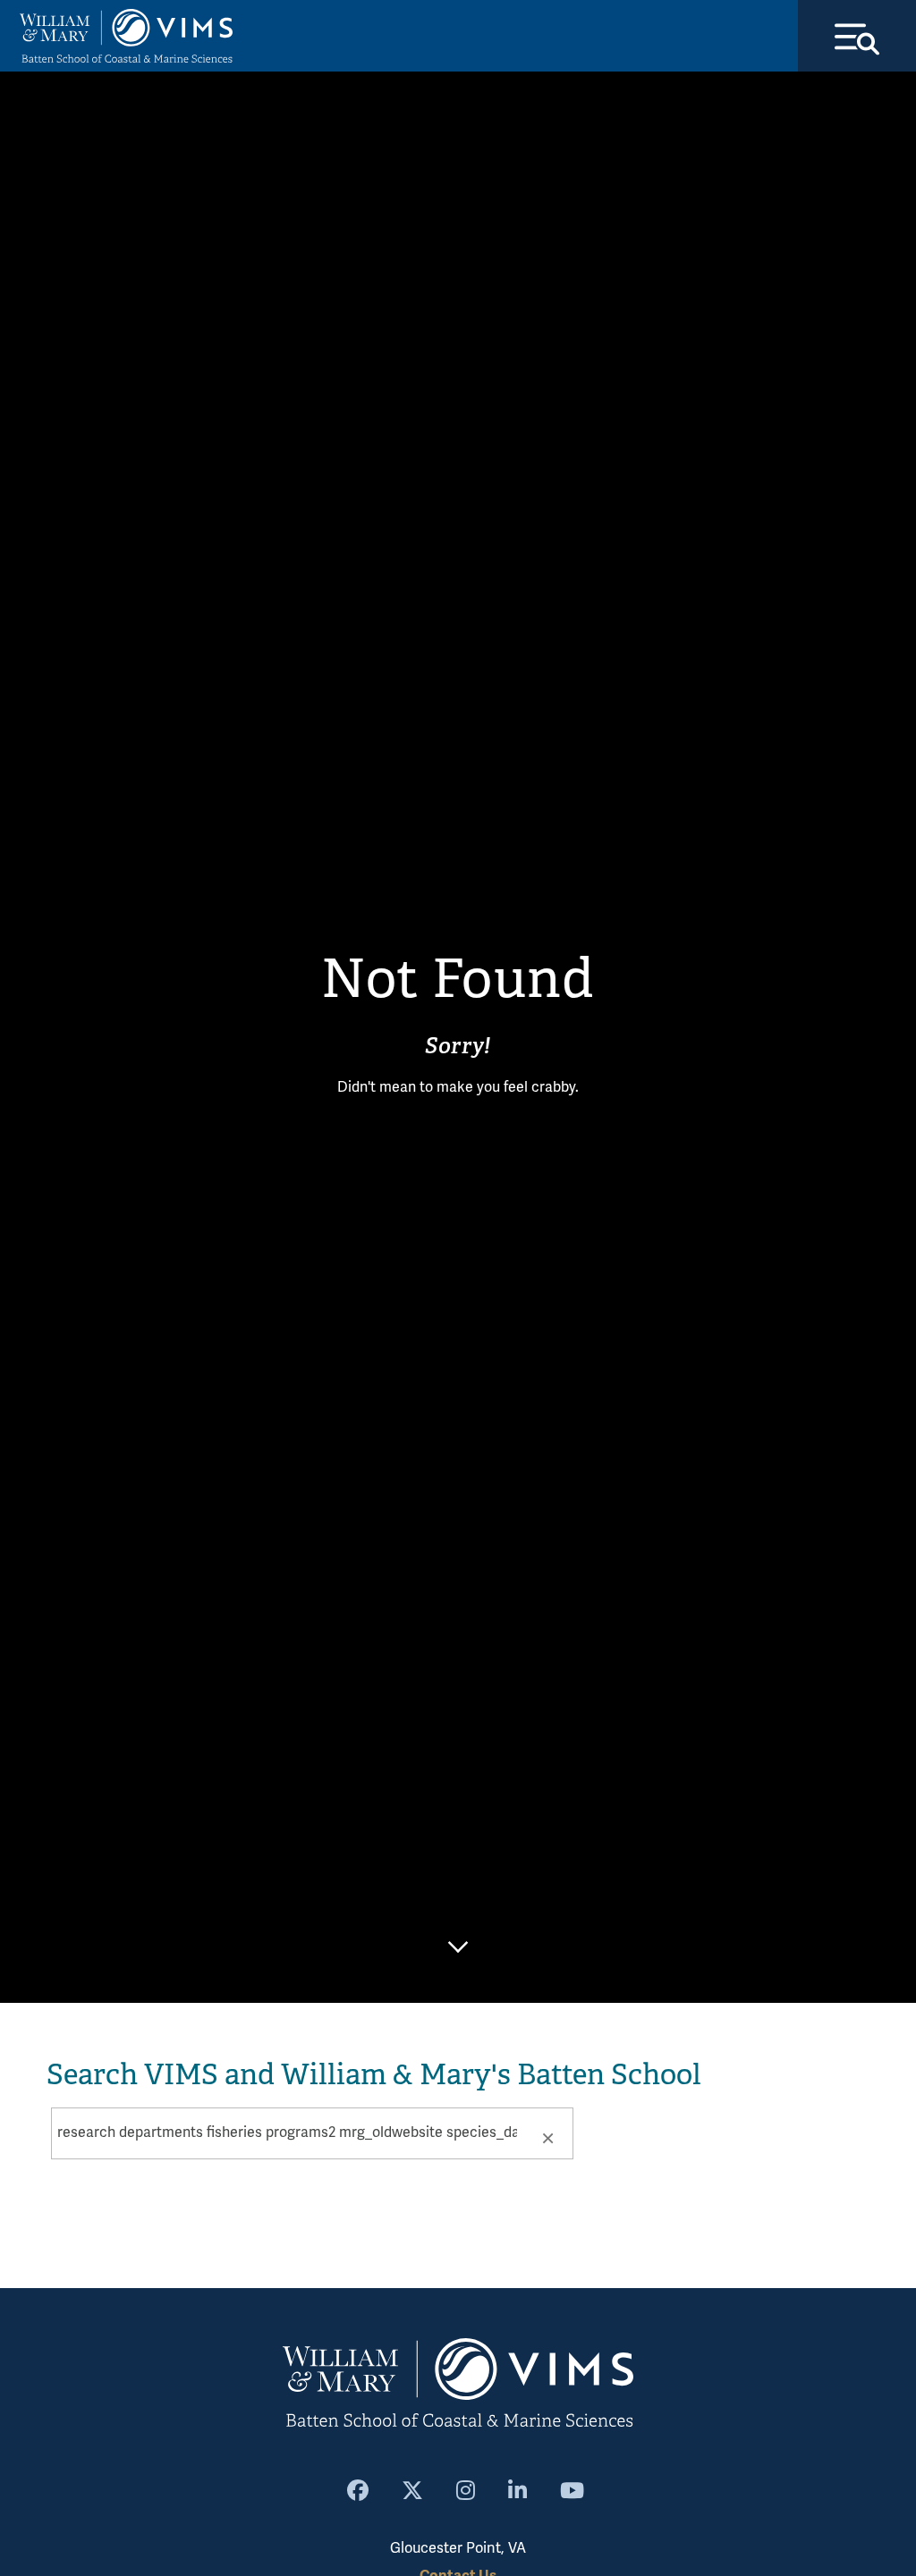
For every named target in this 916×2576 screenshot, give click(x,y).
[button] (547, 2137)
